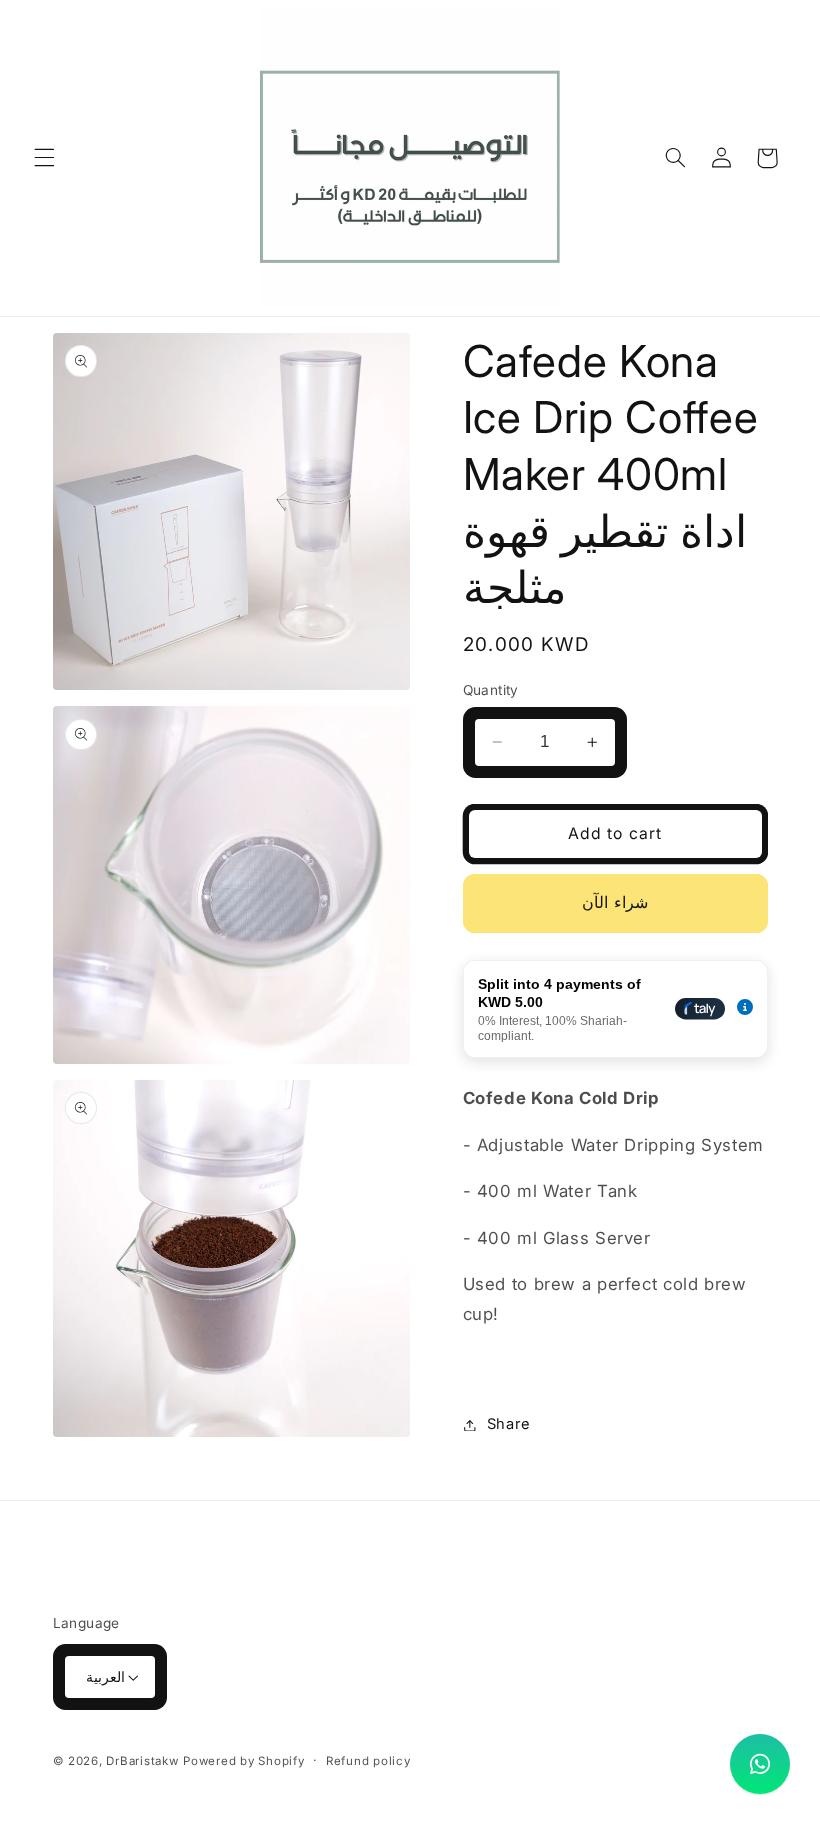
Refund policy (368, 1761)
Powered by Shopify (243, 1761)
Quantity (491, 690)
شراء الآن (614, 902)
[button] (44, 158)
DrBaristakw (142, 1761)
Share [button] (509, 1424)
